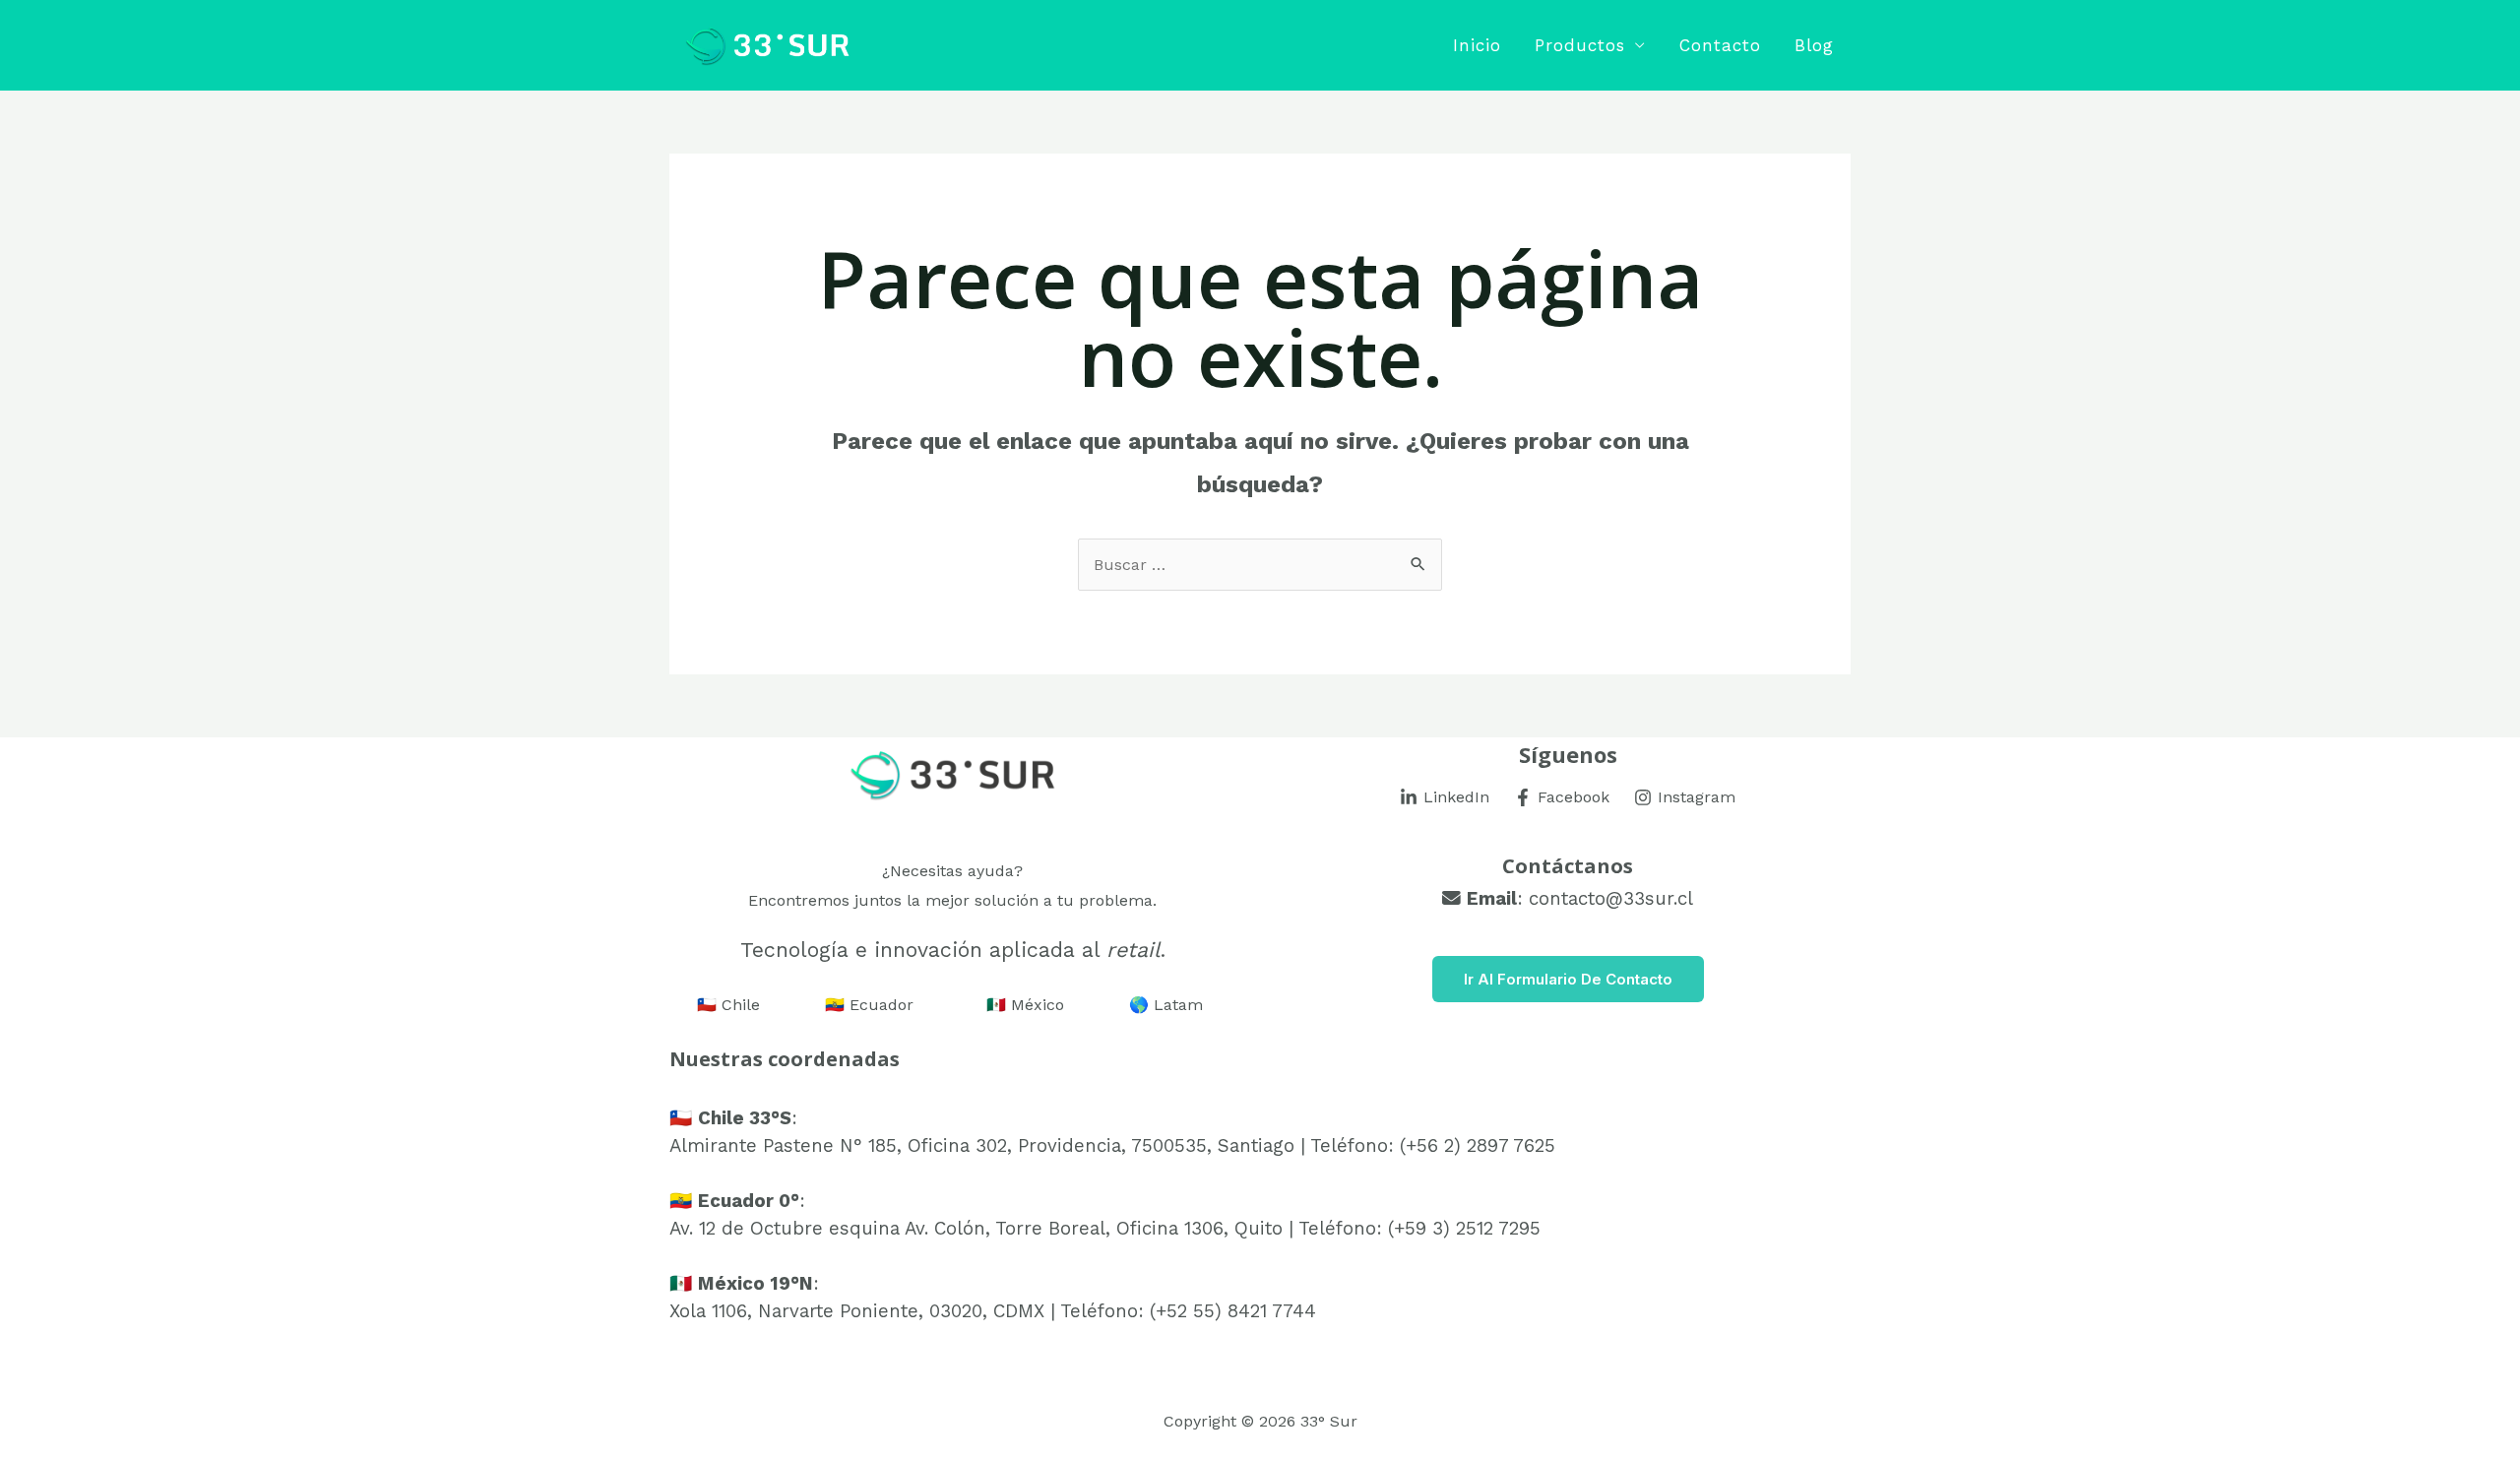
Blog (1814, 45)
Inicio (1477, 45)
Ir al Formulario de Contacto (1568, 979)
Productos (1580, 45)
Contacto (1720, 45)
